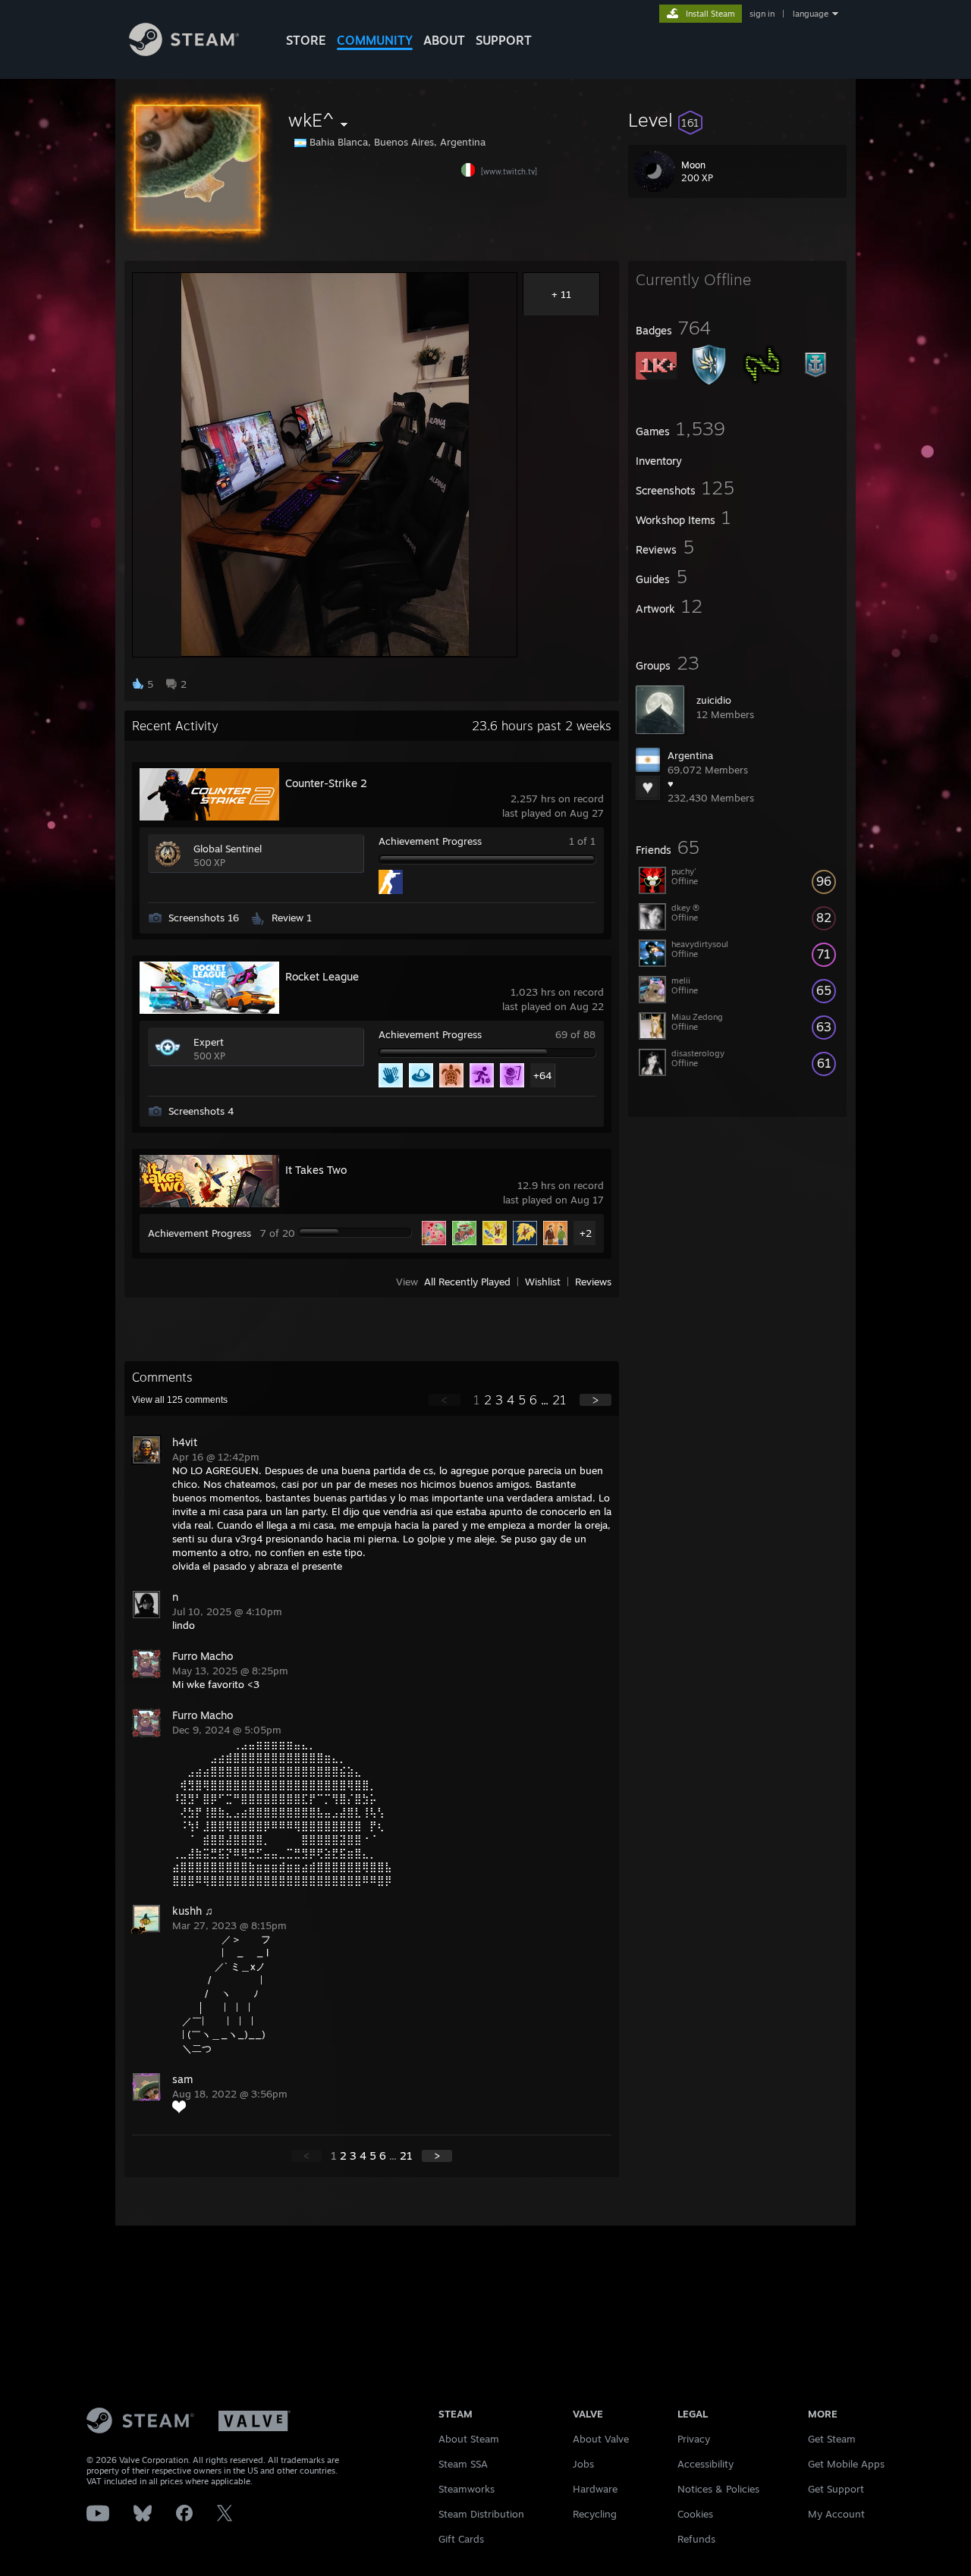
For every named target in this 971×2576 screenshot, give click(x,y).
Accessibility (705, 2464)
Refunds (696, 2539)
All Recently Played (467, 1282)
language (811, 14)
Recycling (595, 2514)
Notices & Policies (718, 2489)
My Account (836, 2514)
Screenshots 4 (201, 1111)
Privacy (694, 2439)
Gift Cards (461, 2539)
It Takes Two (316, 1170)
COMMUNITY (375, 40)
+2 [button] (586, 1233)
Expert (209, 1042)
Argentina (690, 755)
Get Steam (832, 2439)
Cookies (695, 2514)
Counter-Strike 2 (326, 783)
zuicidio (714, 700)
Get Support (836, 2489)
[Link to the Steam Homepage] (184, 52)
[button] (737, 120)
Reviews (593, 1282)
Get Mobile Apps (846, 2464)
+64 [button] (542, 1075)
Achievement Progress (430, 841)
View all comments (180, 1400)
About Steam (469, 2439)
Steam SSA (463, 2464)
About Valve (601, 2439)
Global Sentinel (228, 849)
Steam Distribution (481, 2514)
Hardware (595, 2489)
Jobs (583, 2464)
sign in (762, 14)
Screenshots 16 (204, 918)
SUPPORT (504, 40)
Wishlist (543, 1282)
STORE (306, 40)
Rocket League (322, 976)
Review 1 (292, 918)
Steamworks (467, 2489)
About (444, 40)
